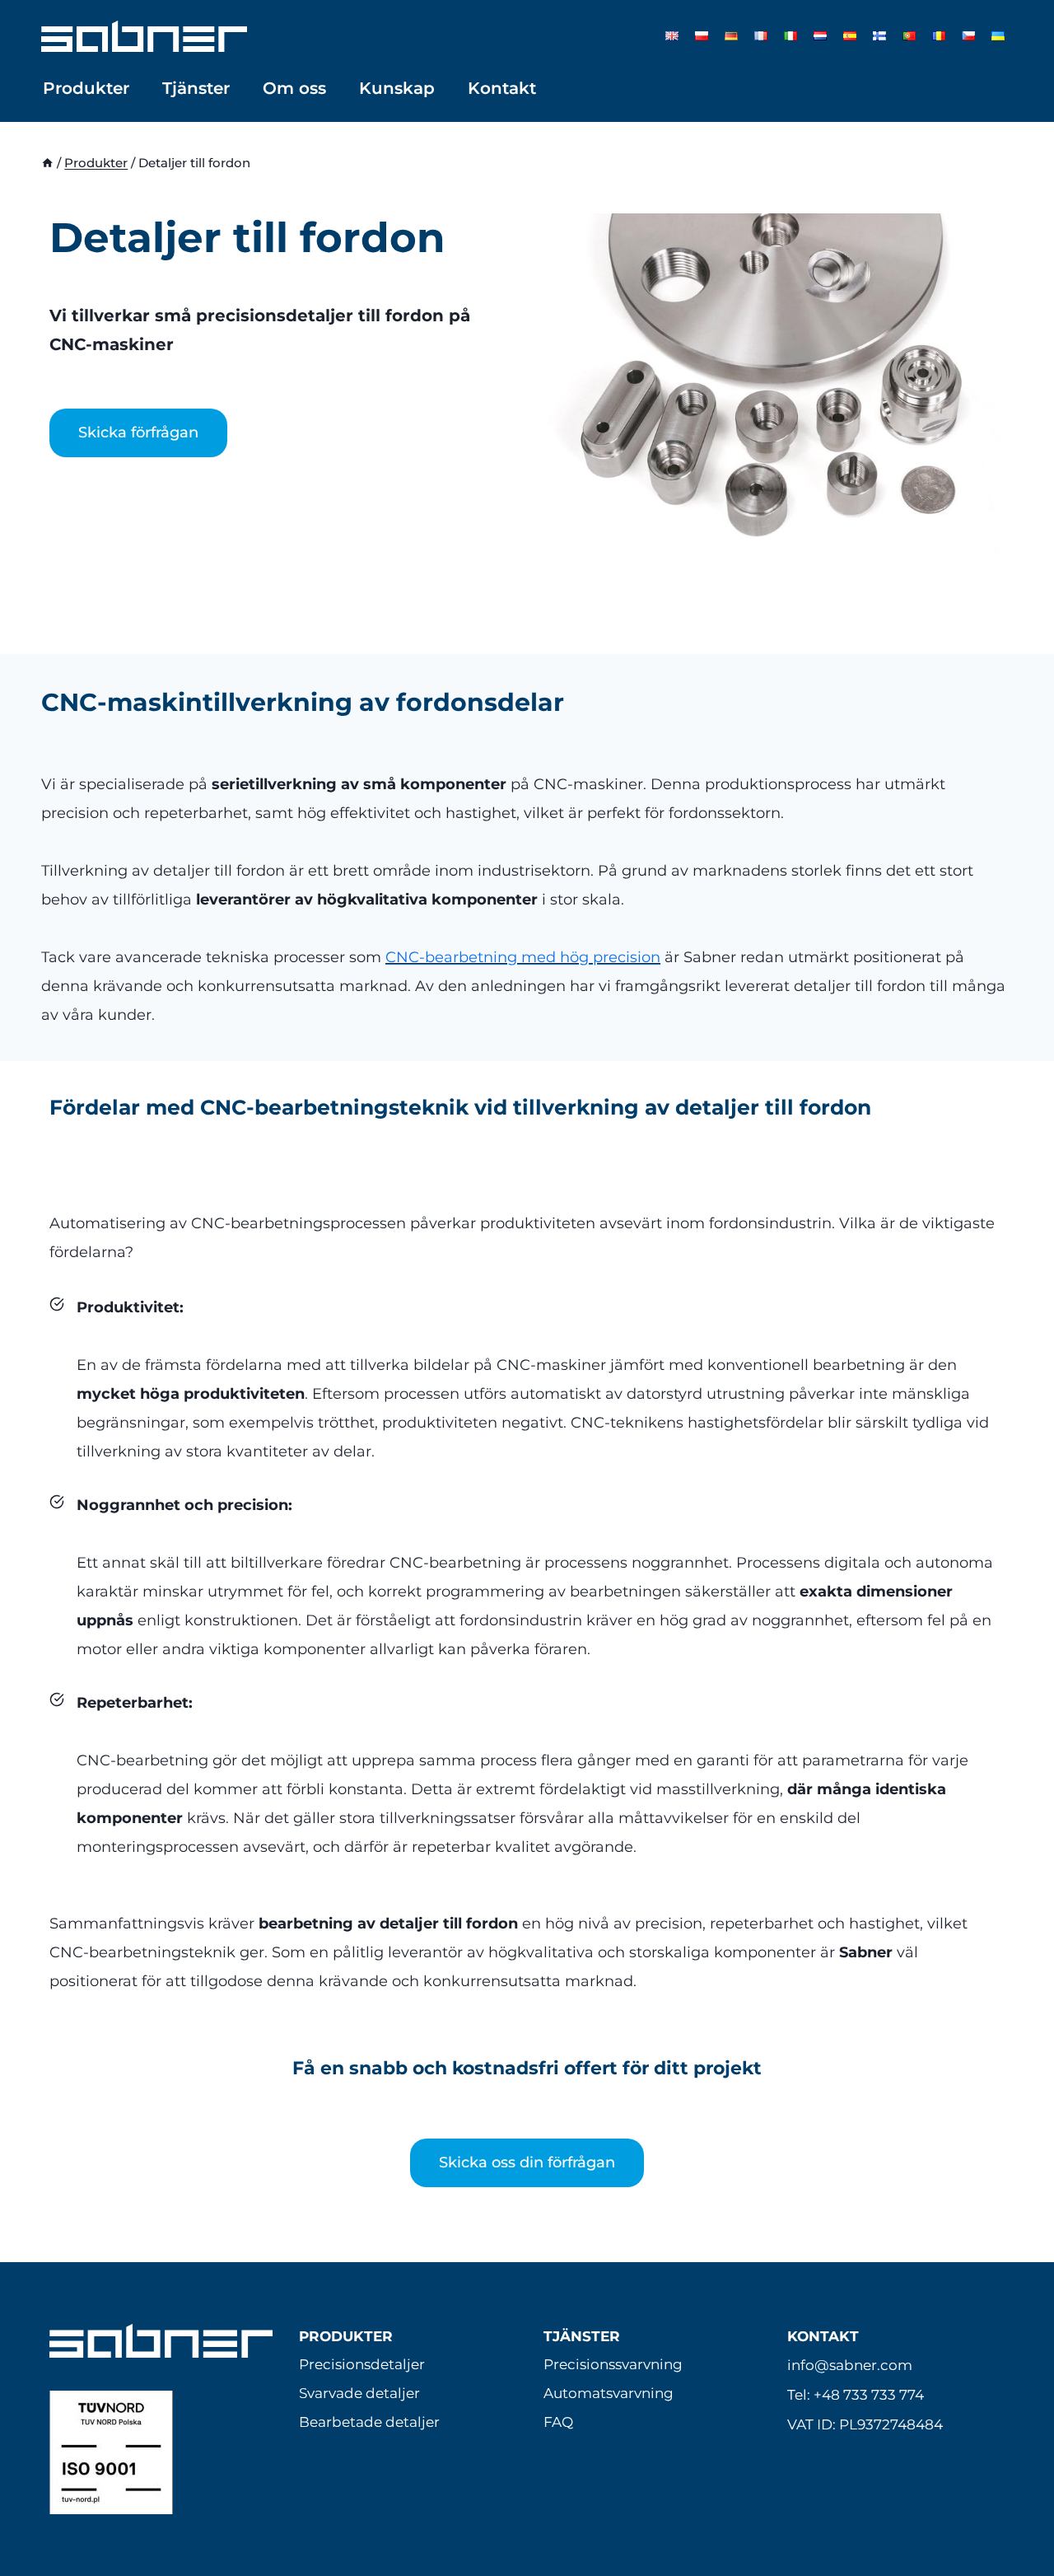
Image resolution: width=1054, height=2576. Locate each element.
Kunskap (397, 88)
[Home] (47, 163)
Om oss (294, 88)
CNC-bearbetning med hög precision (523, 957)
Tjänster (196, 88)
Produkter (86, 88)
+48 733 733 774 (869, 2395)
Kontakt (502, 88)
